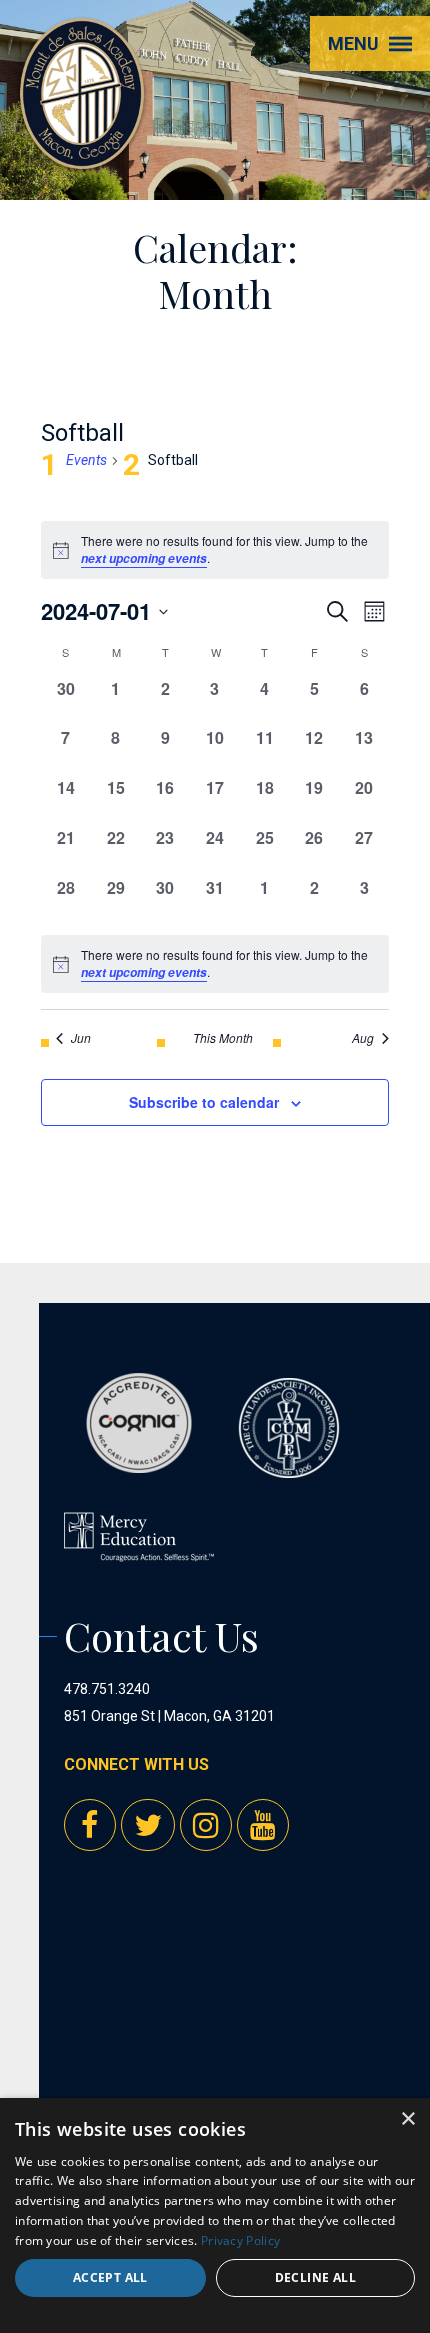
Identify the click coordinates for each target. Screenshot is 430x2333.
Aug (363, 1038)
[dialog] (215, 2215)
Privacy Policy (240, 2240)
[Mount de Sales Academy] (82, 150)
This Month (223, 1038)
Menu (353, 43)
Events (86, 460)
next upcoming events (144, 558)
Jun (81, 1038)
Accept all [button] (110, 2277)
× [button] (407, 2119)
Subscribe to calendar (204, 1102)
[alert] (215, 964)
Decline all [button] (315, 2277)
